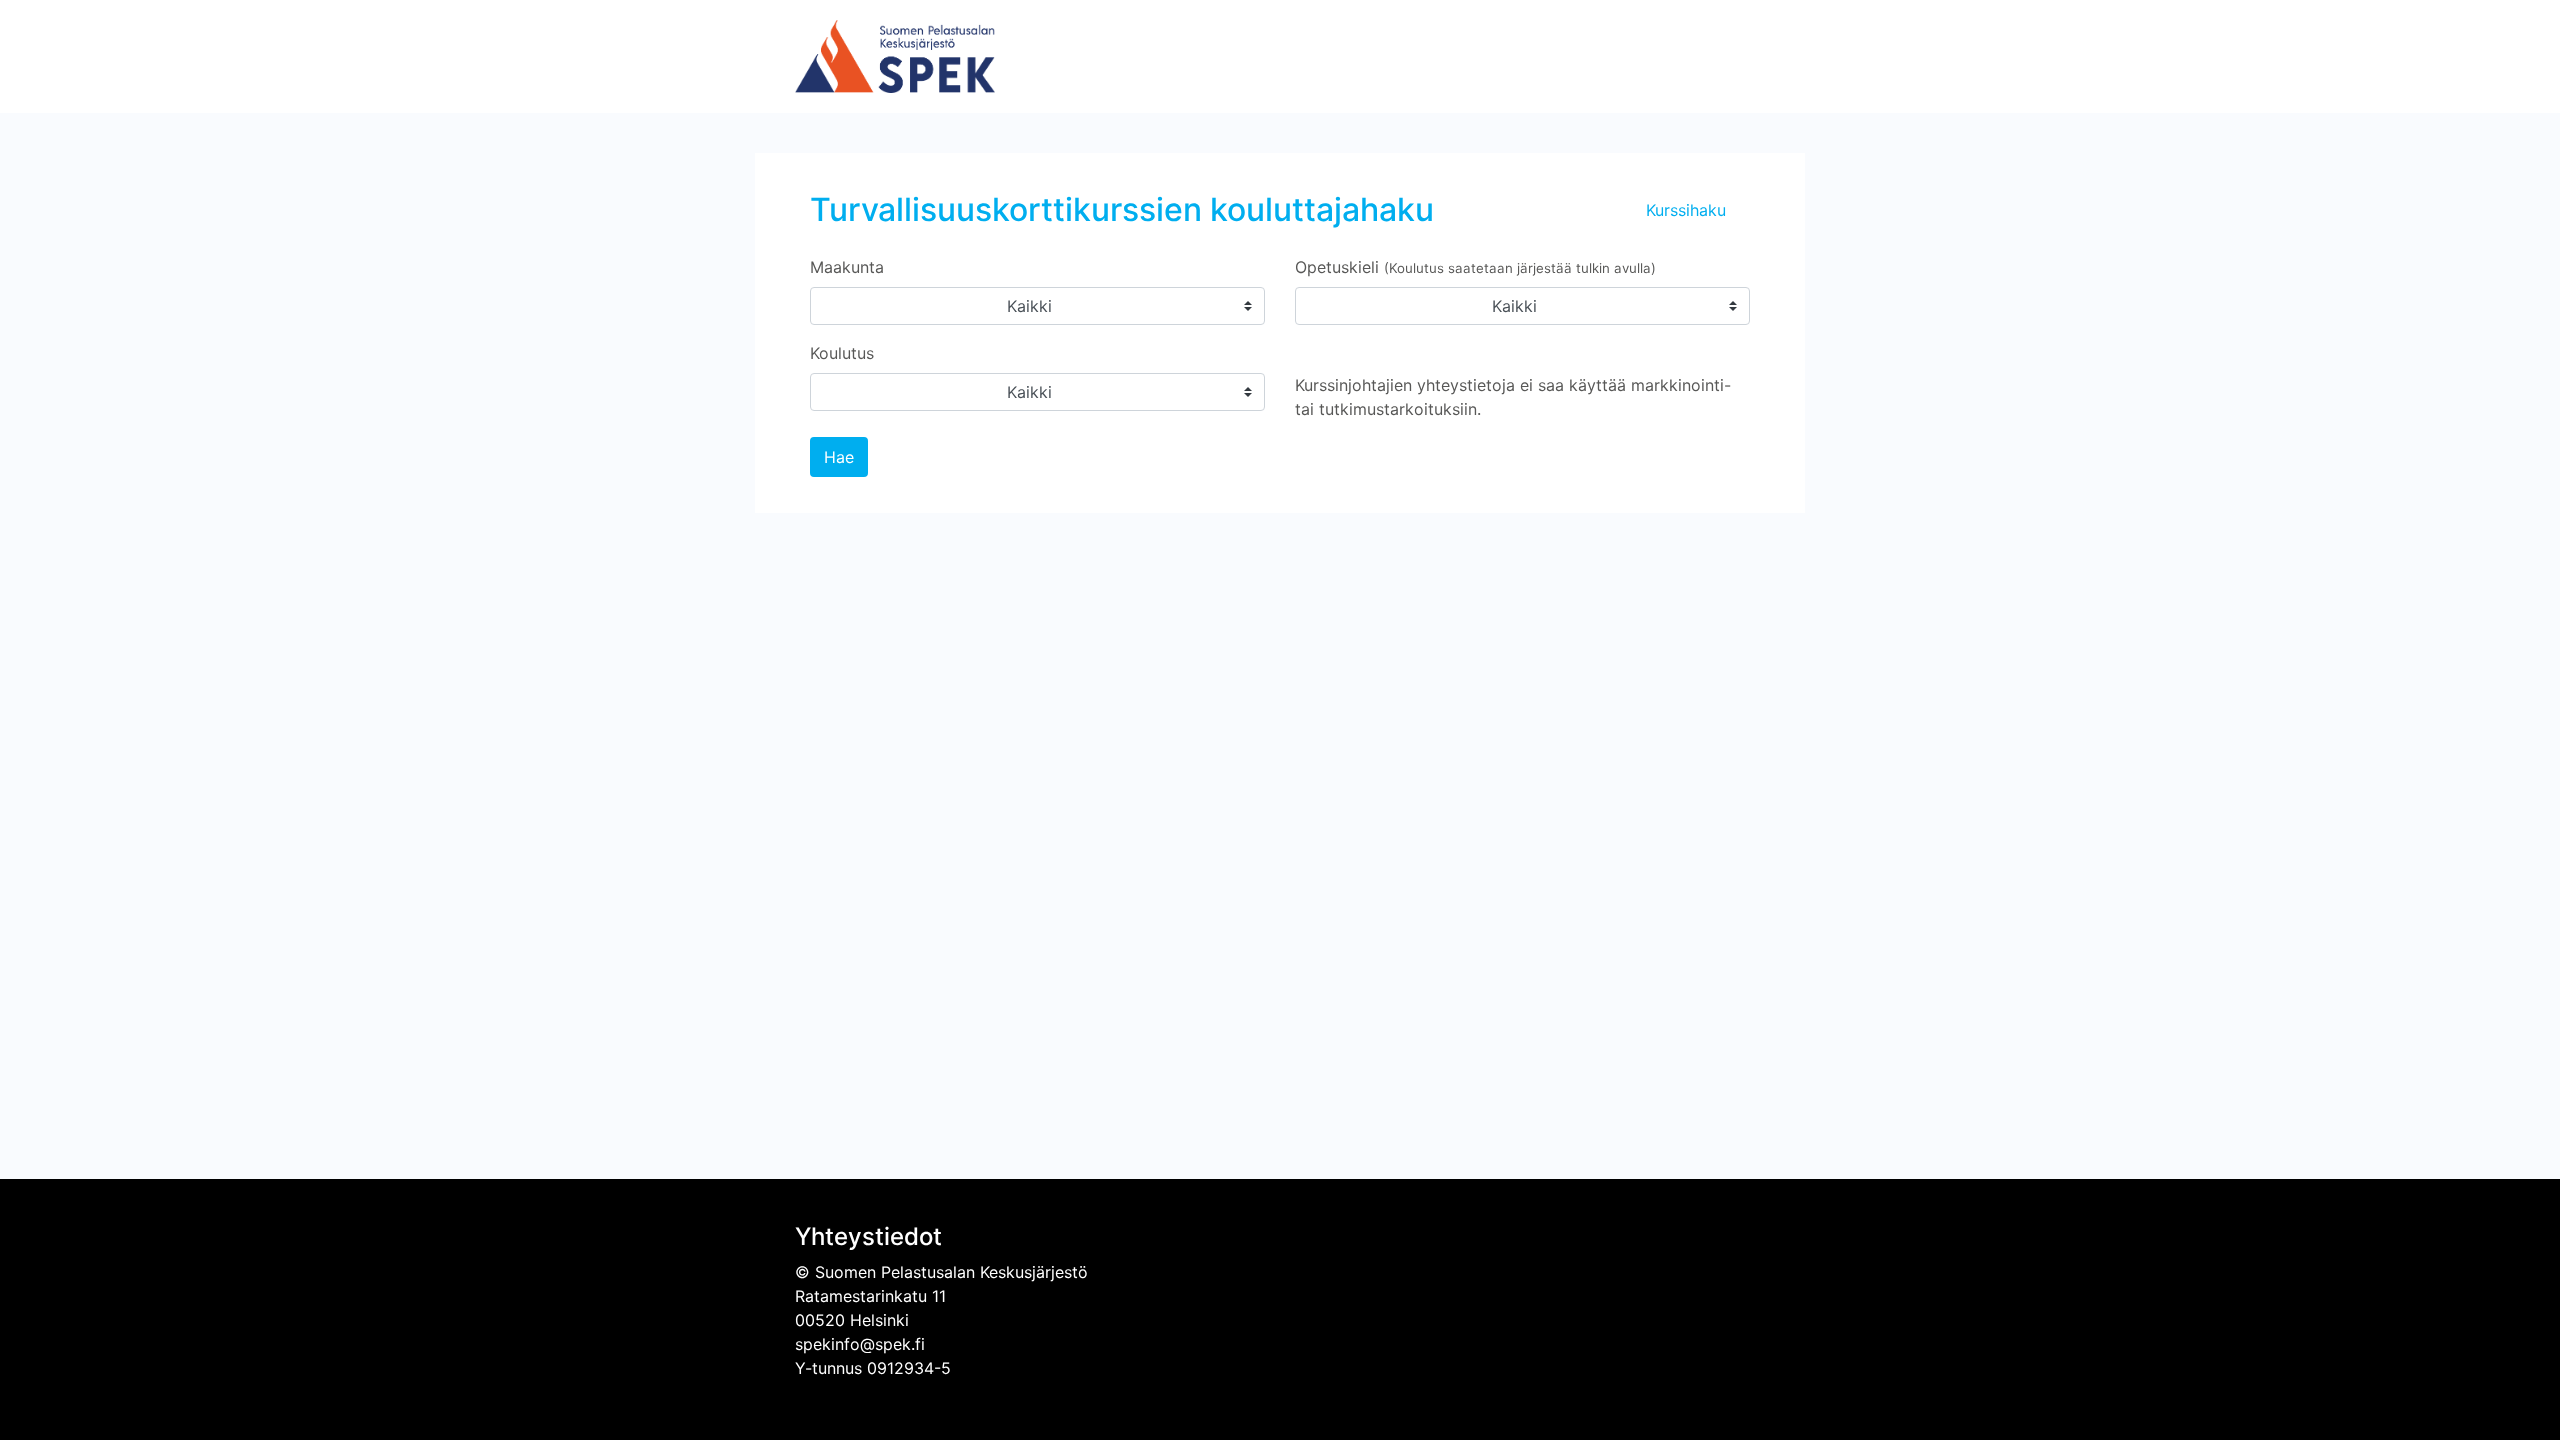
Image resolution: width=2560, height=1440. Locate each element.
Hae (839, 457)
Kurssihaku (1686, 210)
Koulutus (842, 353)
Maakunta (847, 267)
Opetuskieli (1475, 267)
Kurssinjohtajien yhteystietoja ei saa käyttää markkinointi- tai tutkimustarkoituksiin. (1513, 397)
